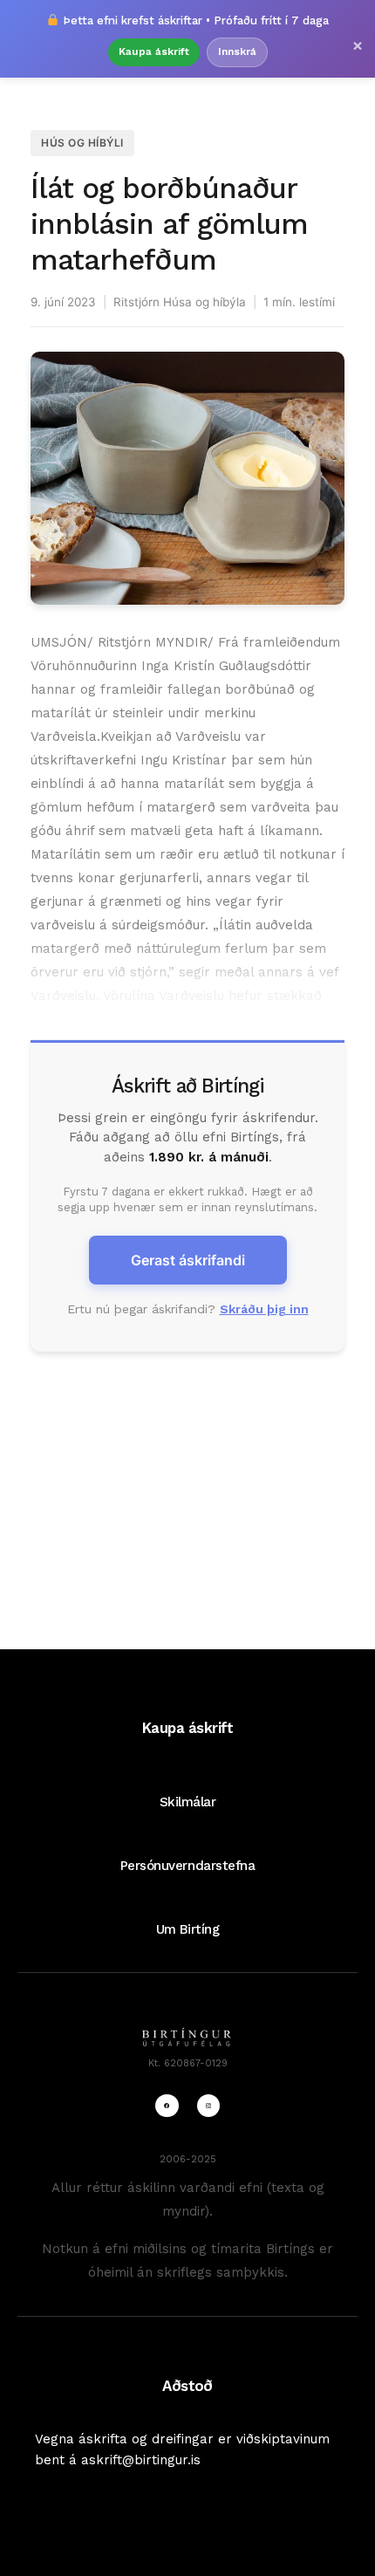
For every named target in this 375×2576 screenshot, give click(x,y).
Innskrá (237, 51)
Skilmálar (188, 1802)
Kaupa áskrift (154, 51)
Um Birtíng (187, 1929)
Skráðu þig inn (264, 1309)
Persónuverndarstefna (188, 1866)
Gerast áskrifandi (188, 1260)
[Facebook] (167, 2106)
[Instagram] (208, 2106)
